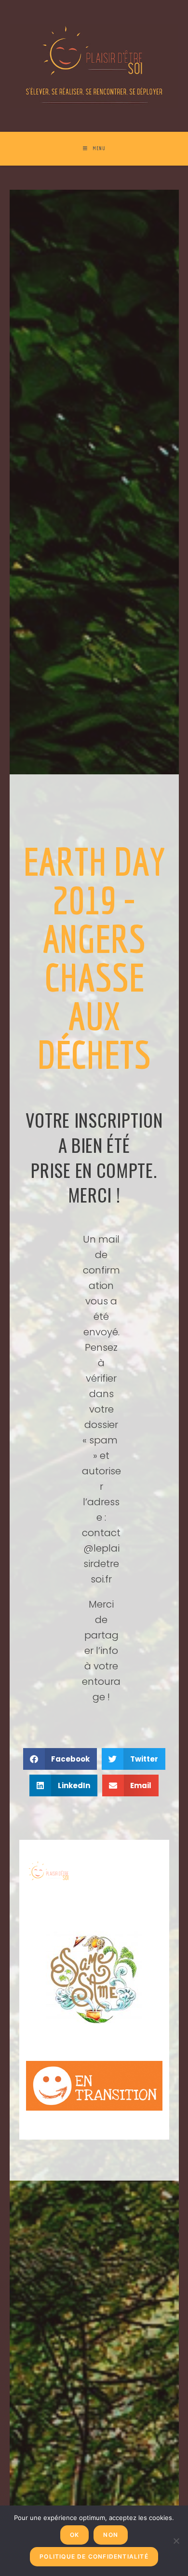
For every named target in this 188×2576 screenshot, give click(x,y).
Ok (74, 2535)
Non (111, 2535)
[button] (60, 1759)
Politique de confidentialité (94, 2556)
